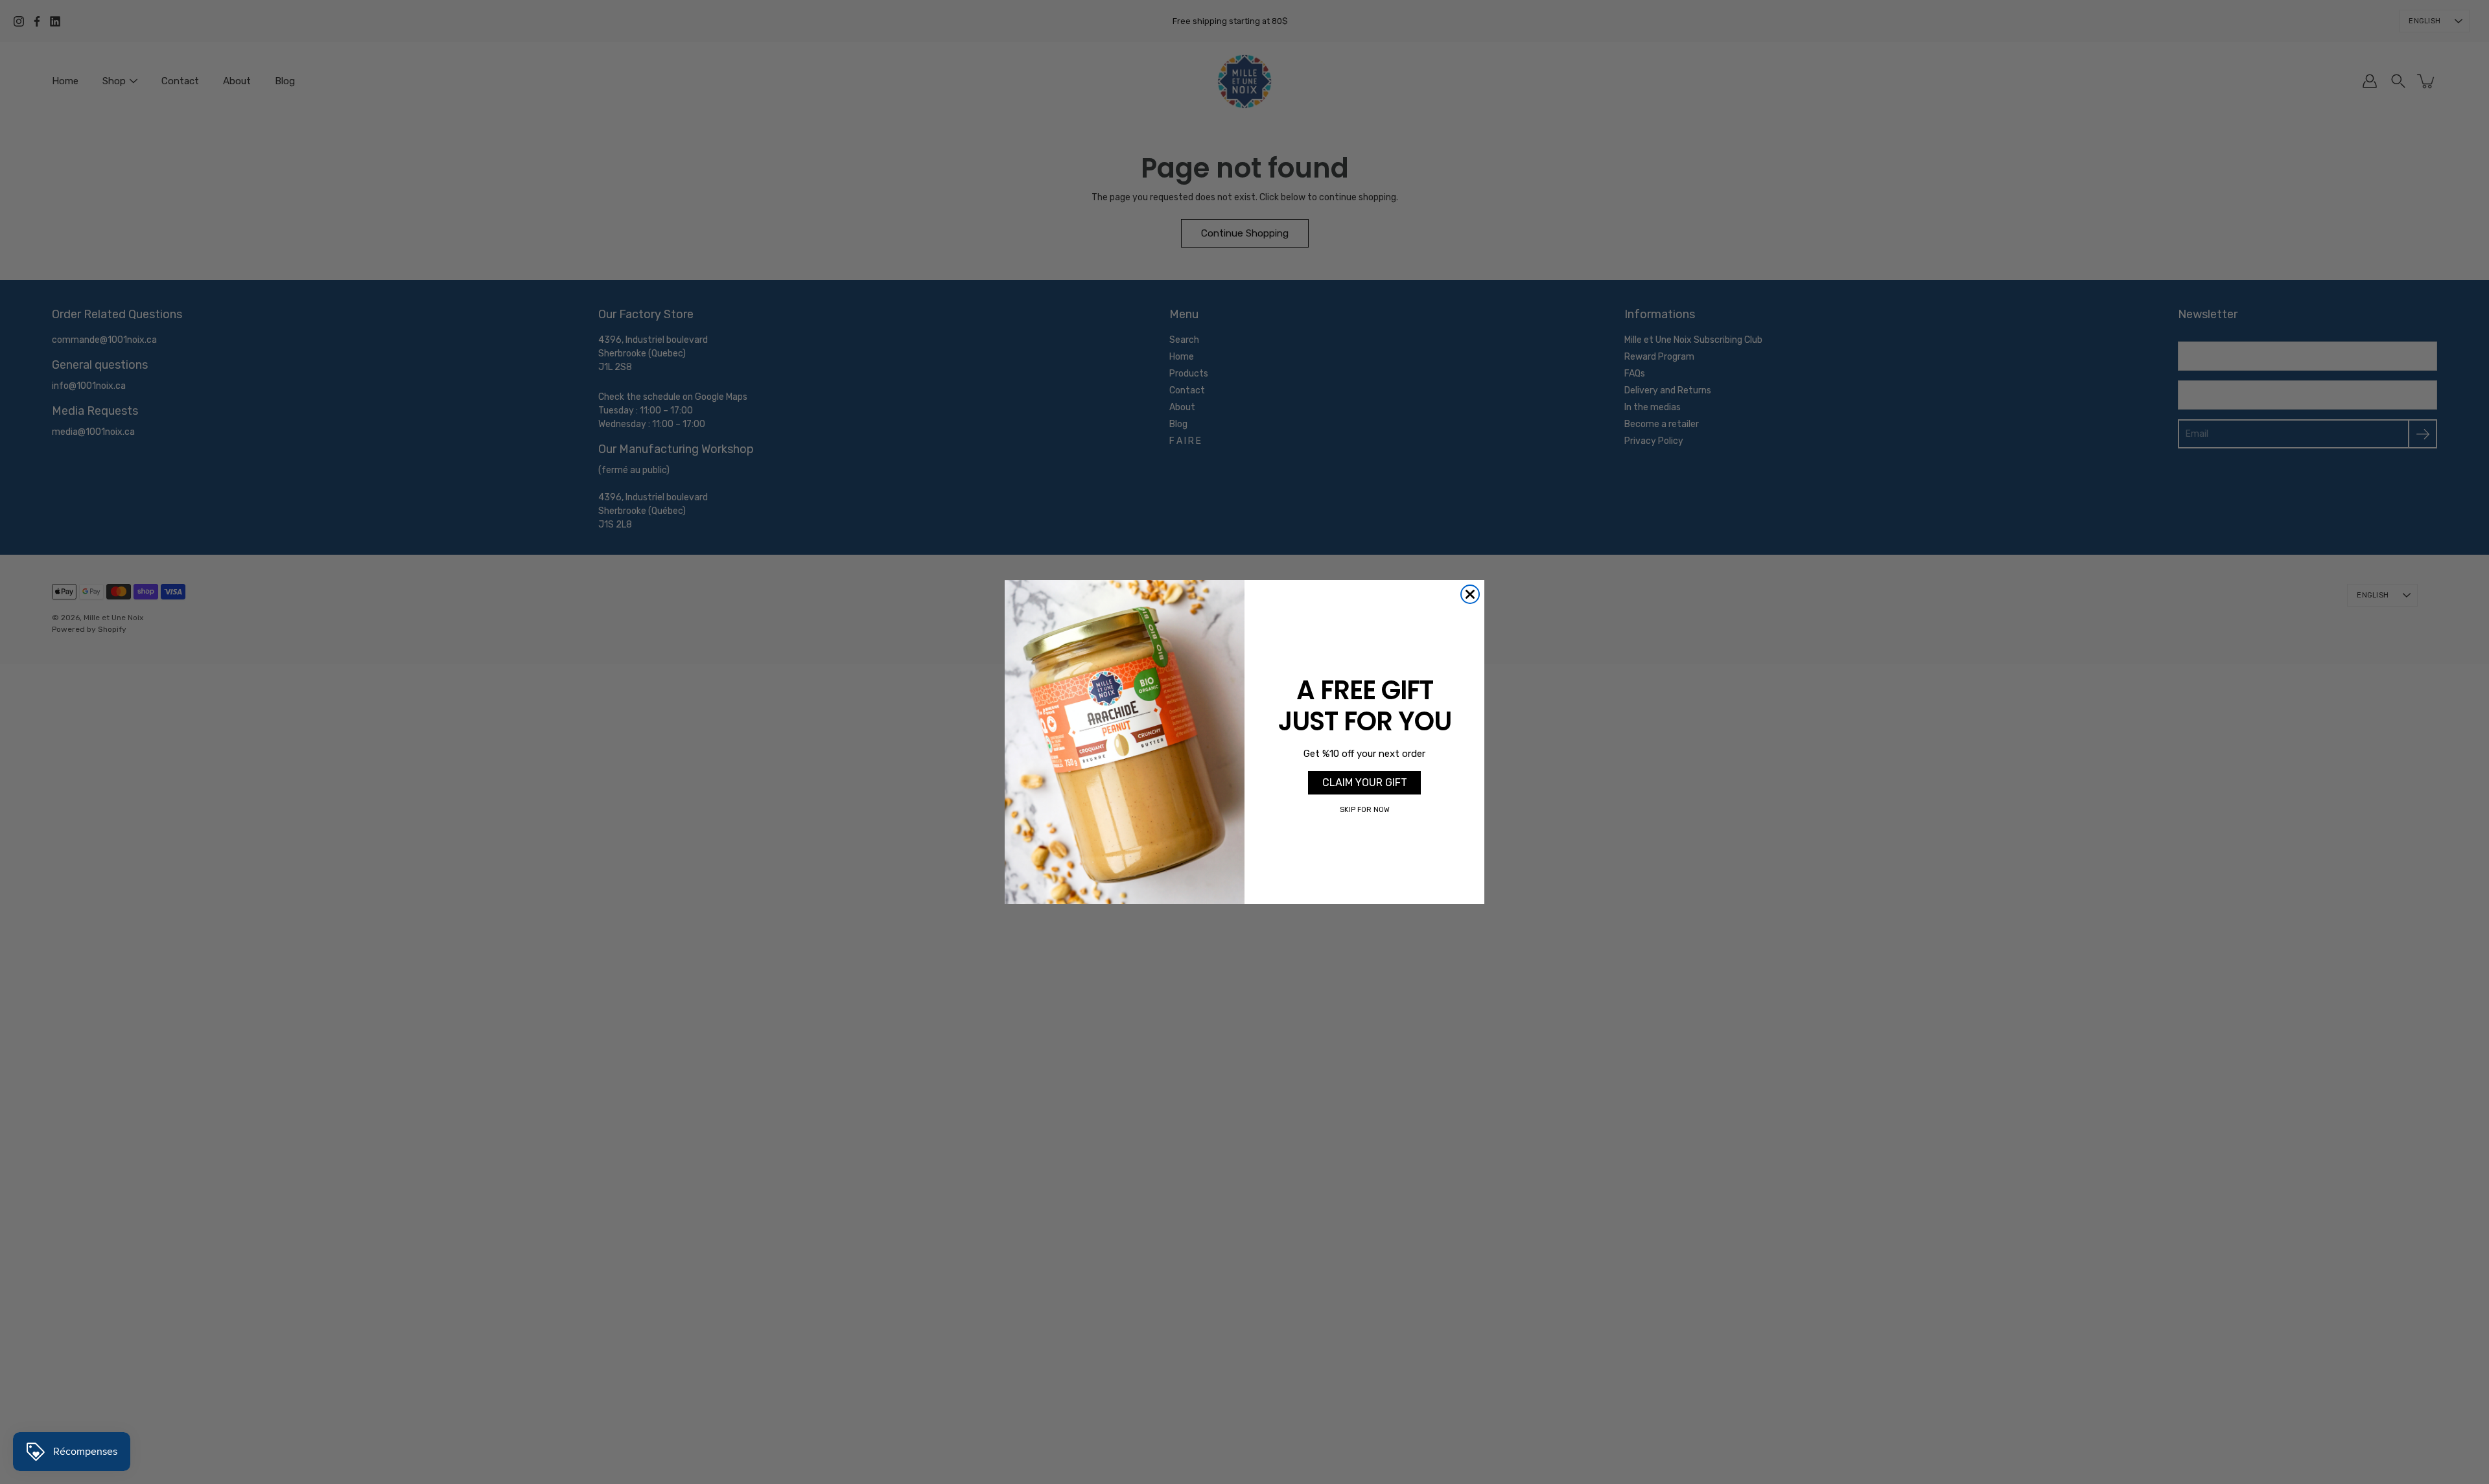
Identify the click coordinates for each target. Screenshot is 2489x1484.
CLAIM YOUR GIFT (1365, 783)
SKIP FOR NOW (1365, 810)
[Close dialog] (1470, 594)
